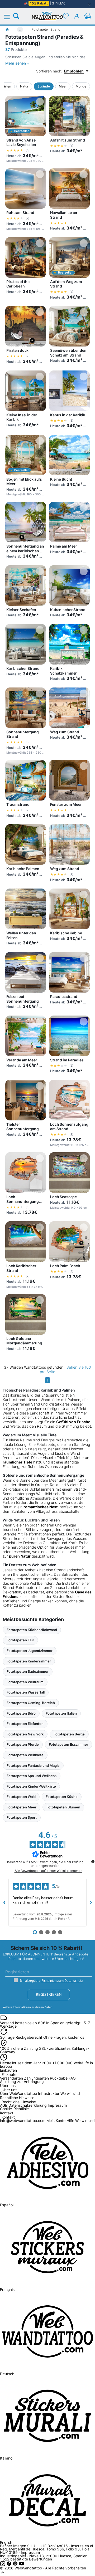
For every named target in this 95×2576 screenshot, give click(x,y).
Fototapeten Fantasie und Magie (33, 1765)
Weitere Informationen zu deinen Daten (27, 2007)
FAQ (72, 2078)
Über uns (9, 2090)
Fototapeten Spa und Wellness (32, 1776)
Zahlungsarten (36, 2078)
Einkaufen (10, 2075)
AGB (4, 2105)
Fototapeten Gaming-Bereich (31, 1703)
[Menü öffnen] (10, 17)
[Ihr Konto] (77, 16)
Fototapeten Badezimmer (28, 1671)
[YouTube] (22, 2565)
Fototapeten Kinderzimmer (29, 1661)
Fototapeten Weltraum (25, 1682)
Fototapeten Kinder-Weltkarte (31, 1786)
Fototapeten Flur (20, 1640)
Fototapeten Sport (22, 1817)
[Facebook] (9, 2565)
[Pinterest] (16, 2565)
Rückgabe (59, 2078)
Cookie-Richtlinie (14, 2109)
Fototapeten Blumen (63, 1807)
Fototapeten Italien (61, 1713)
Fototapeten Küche (62, 1797)
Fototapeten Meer (22, 1807)
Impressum (57, 2105)
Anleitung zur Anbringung (22, 2082)
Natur (24, 86)
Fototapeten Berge (69, 1734)
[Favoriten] (66, 16)
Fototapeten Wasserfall (26, 1692)
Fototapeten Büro (21, 1713)
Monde (81, 86)
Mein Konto (56, 2121)
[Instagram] (3, 2565)
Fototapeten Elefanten (25, 1724)
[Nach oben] (3, 2574)
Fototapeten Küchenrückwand (32, 1630)
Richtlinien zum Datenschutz (62, 1981)
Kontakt (8, 2117)
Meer (63, 86)
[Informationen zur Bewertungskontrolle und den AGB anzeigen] (93, 1862)
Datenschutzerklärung (28, 2105)
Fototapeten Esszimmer (68, 1744)
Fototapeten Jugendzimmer (30, 1651)
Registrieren (49, 1994)
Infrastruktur (49, 2093)
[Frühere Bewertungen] (4, 1902)
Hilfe (70, 2121)
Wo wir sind (70, 2093)
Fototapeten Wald (21, 1797)
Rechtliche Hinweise (19, 2102)
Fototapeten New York (25, 1734)
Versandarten (11, 2078)
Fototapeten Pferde (23, 1744)
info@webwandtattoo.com (23, 2121)
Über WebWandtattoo (18, 2093)
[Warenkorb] (88, 16)
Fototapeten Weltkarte (25, 1755)
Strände (44, 86)
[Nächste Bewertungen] (91, 1902)
